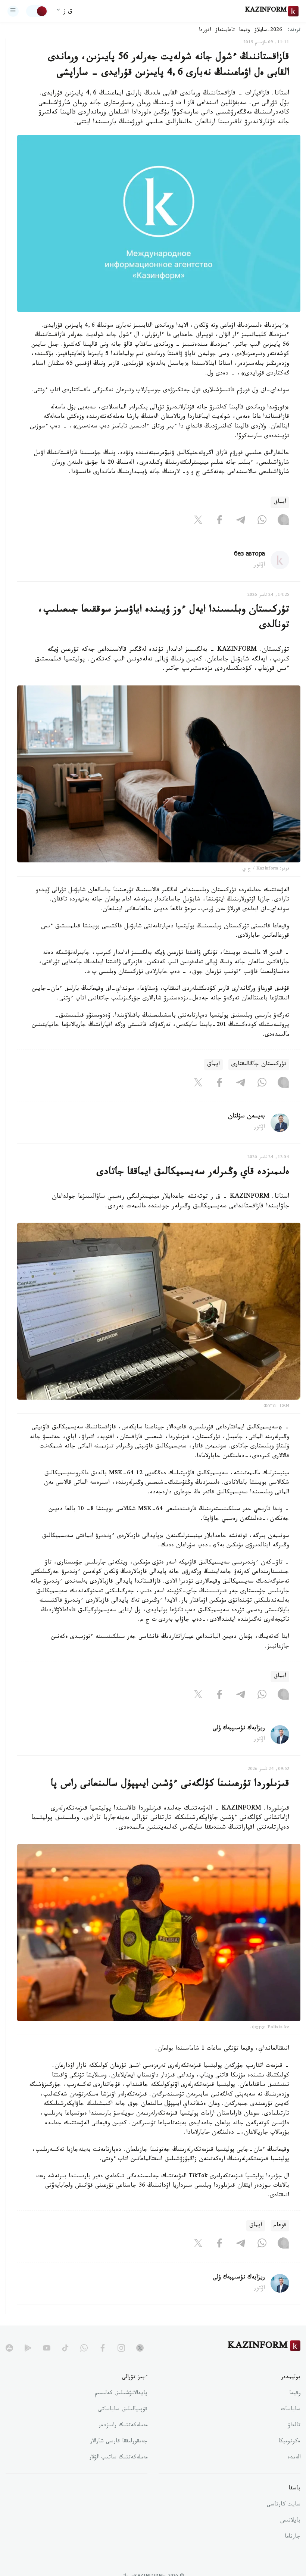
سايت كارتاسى (284, 2505)
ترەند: (294, 30)
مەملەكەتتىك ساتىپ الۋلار (118, 2458)
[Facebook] (219, 522)
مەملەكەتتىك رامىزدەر (123, 2426)
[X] (198, 522)
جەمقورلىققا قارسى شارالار (119, 2442)
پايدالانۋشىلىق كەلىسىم (121, 2394)
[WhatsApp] (262, 522)
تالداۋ (294, 2426)
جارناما (293, 2537)
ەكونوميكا (289, 2442)
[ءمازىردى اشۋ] (13, 11)
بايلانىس (290, 2521)
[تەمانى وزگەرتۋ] (37, 11)
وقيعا (245, 31)
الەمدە (294, 2458)
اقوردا (205, 31)
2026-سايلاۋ (268, 31)
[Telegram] (241, 522)
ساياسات (291, 2410)
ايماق (280, 502)
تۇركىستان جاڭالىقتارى (259, 1065)
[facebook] (103, 2348)
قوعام (280, 2226)
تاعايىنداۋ (225, 31)
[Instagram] (283, 522)
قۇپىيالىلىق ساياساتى (123, 2410)
